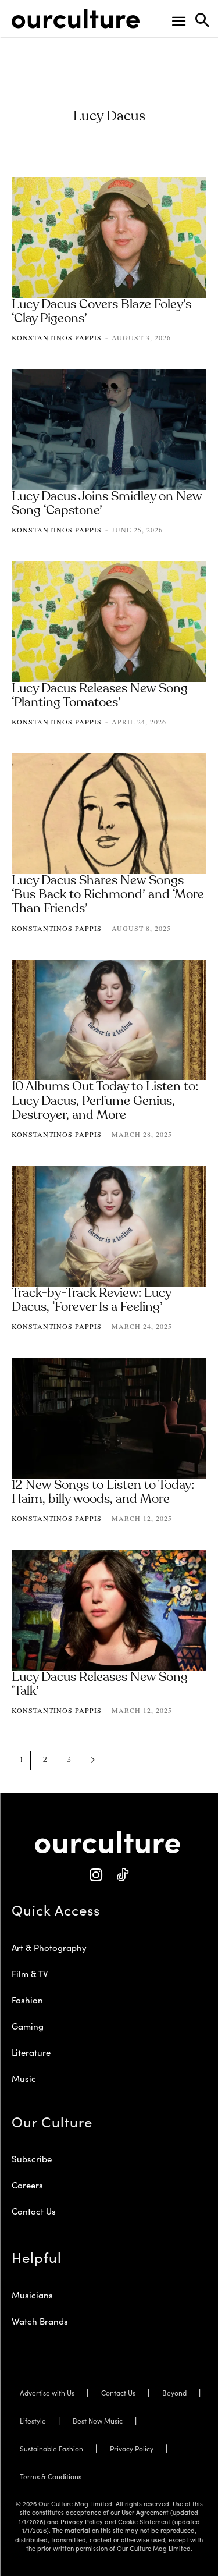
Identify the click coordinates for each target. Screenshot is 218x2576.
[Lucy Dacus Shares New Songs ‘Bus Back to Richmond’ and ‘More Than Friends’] (109, 813)
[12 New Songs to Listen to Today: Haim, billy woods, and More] (109, 1418)
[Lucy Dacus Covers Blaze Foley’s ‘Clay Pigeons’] (109, 237)
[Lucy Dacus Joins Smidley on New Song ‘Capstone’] (109, 429)
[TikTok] (122, 1875)
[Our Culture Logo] (76, 19)
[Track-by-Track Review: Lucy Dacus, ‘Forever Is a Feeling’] (109, 1226)
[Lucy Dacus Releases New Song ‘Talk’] (109, 1610)
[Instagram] (96, 1875)
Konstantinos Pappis (57, 337)
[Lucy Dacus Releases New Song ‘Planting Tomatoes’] (109, 621)
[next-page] (93, 1760)
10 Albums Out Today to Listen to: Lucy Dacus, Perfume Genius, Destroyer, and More (105, 1101)
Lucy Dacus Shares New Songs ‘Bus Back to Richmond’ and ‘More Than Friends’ (108, 895)
